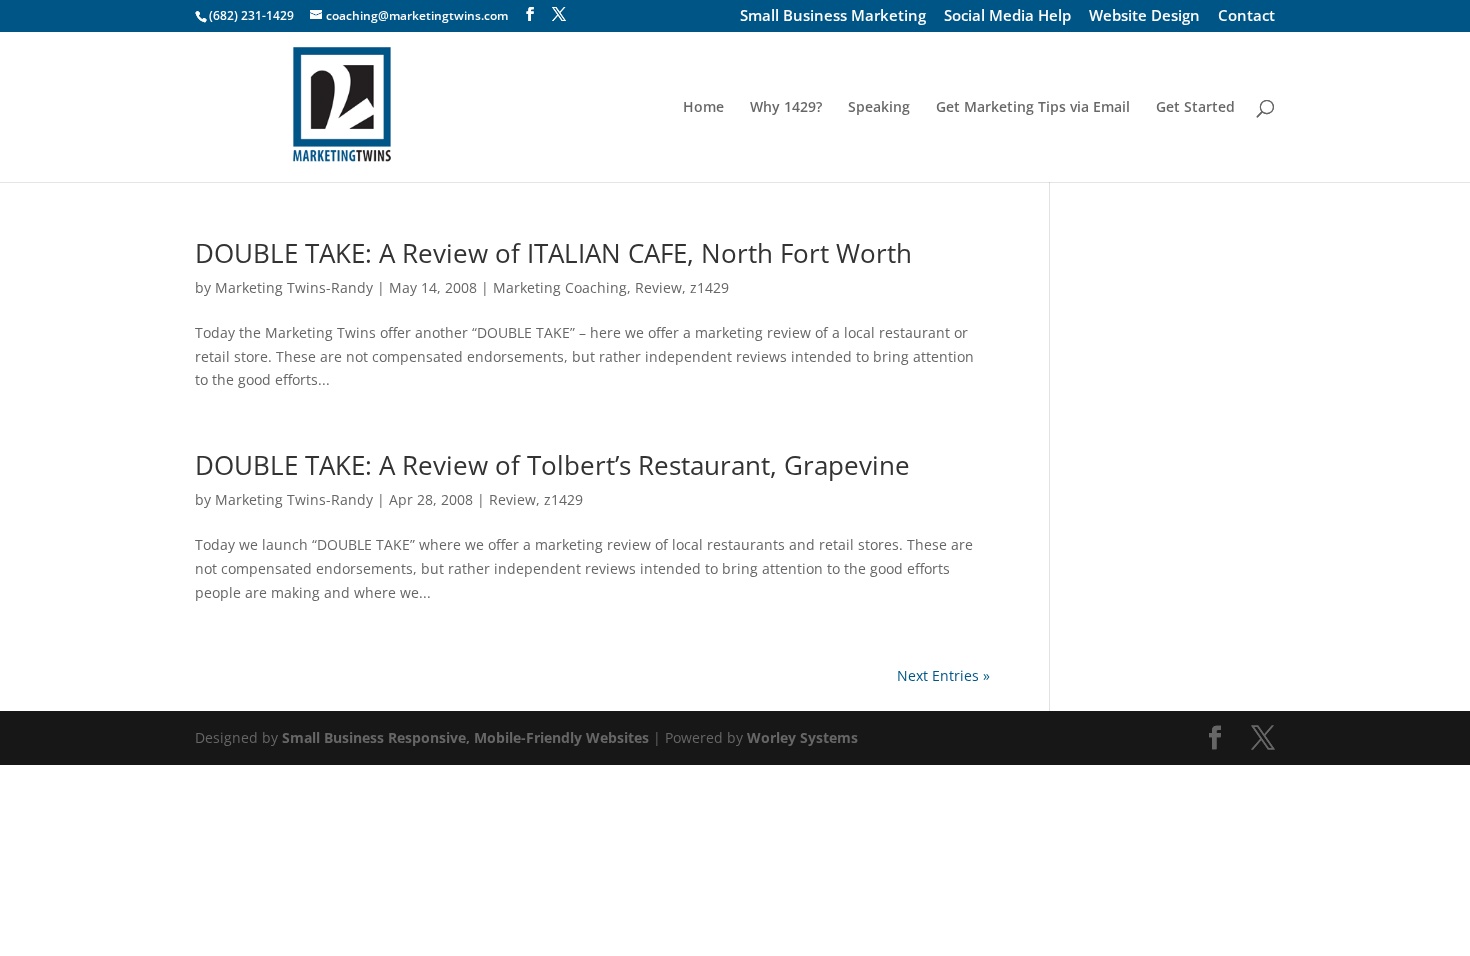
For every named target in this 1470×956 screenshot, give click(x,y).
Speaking (879, 108)
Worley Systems (802, 737)
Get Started (1195, 108)
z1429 (709, 287)
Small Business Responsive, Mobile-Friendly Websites (465, 737)
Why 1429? (786, 108)
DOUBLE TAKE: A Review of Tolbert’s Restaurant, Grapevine (552, 465)
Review (658, 287)
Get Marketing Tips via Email (1033, 108)
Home (703, 108)
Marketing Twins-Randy (294, 287)
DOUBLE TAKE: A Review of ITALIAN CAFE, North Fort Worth (553, 253)
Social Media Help (1007, 17)
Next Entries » (943, 675)
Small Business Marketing (833, 17)
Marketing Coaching (560, 287)
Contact (1246, 17)
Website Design (1144, 17)
